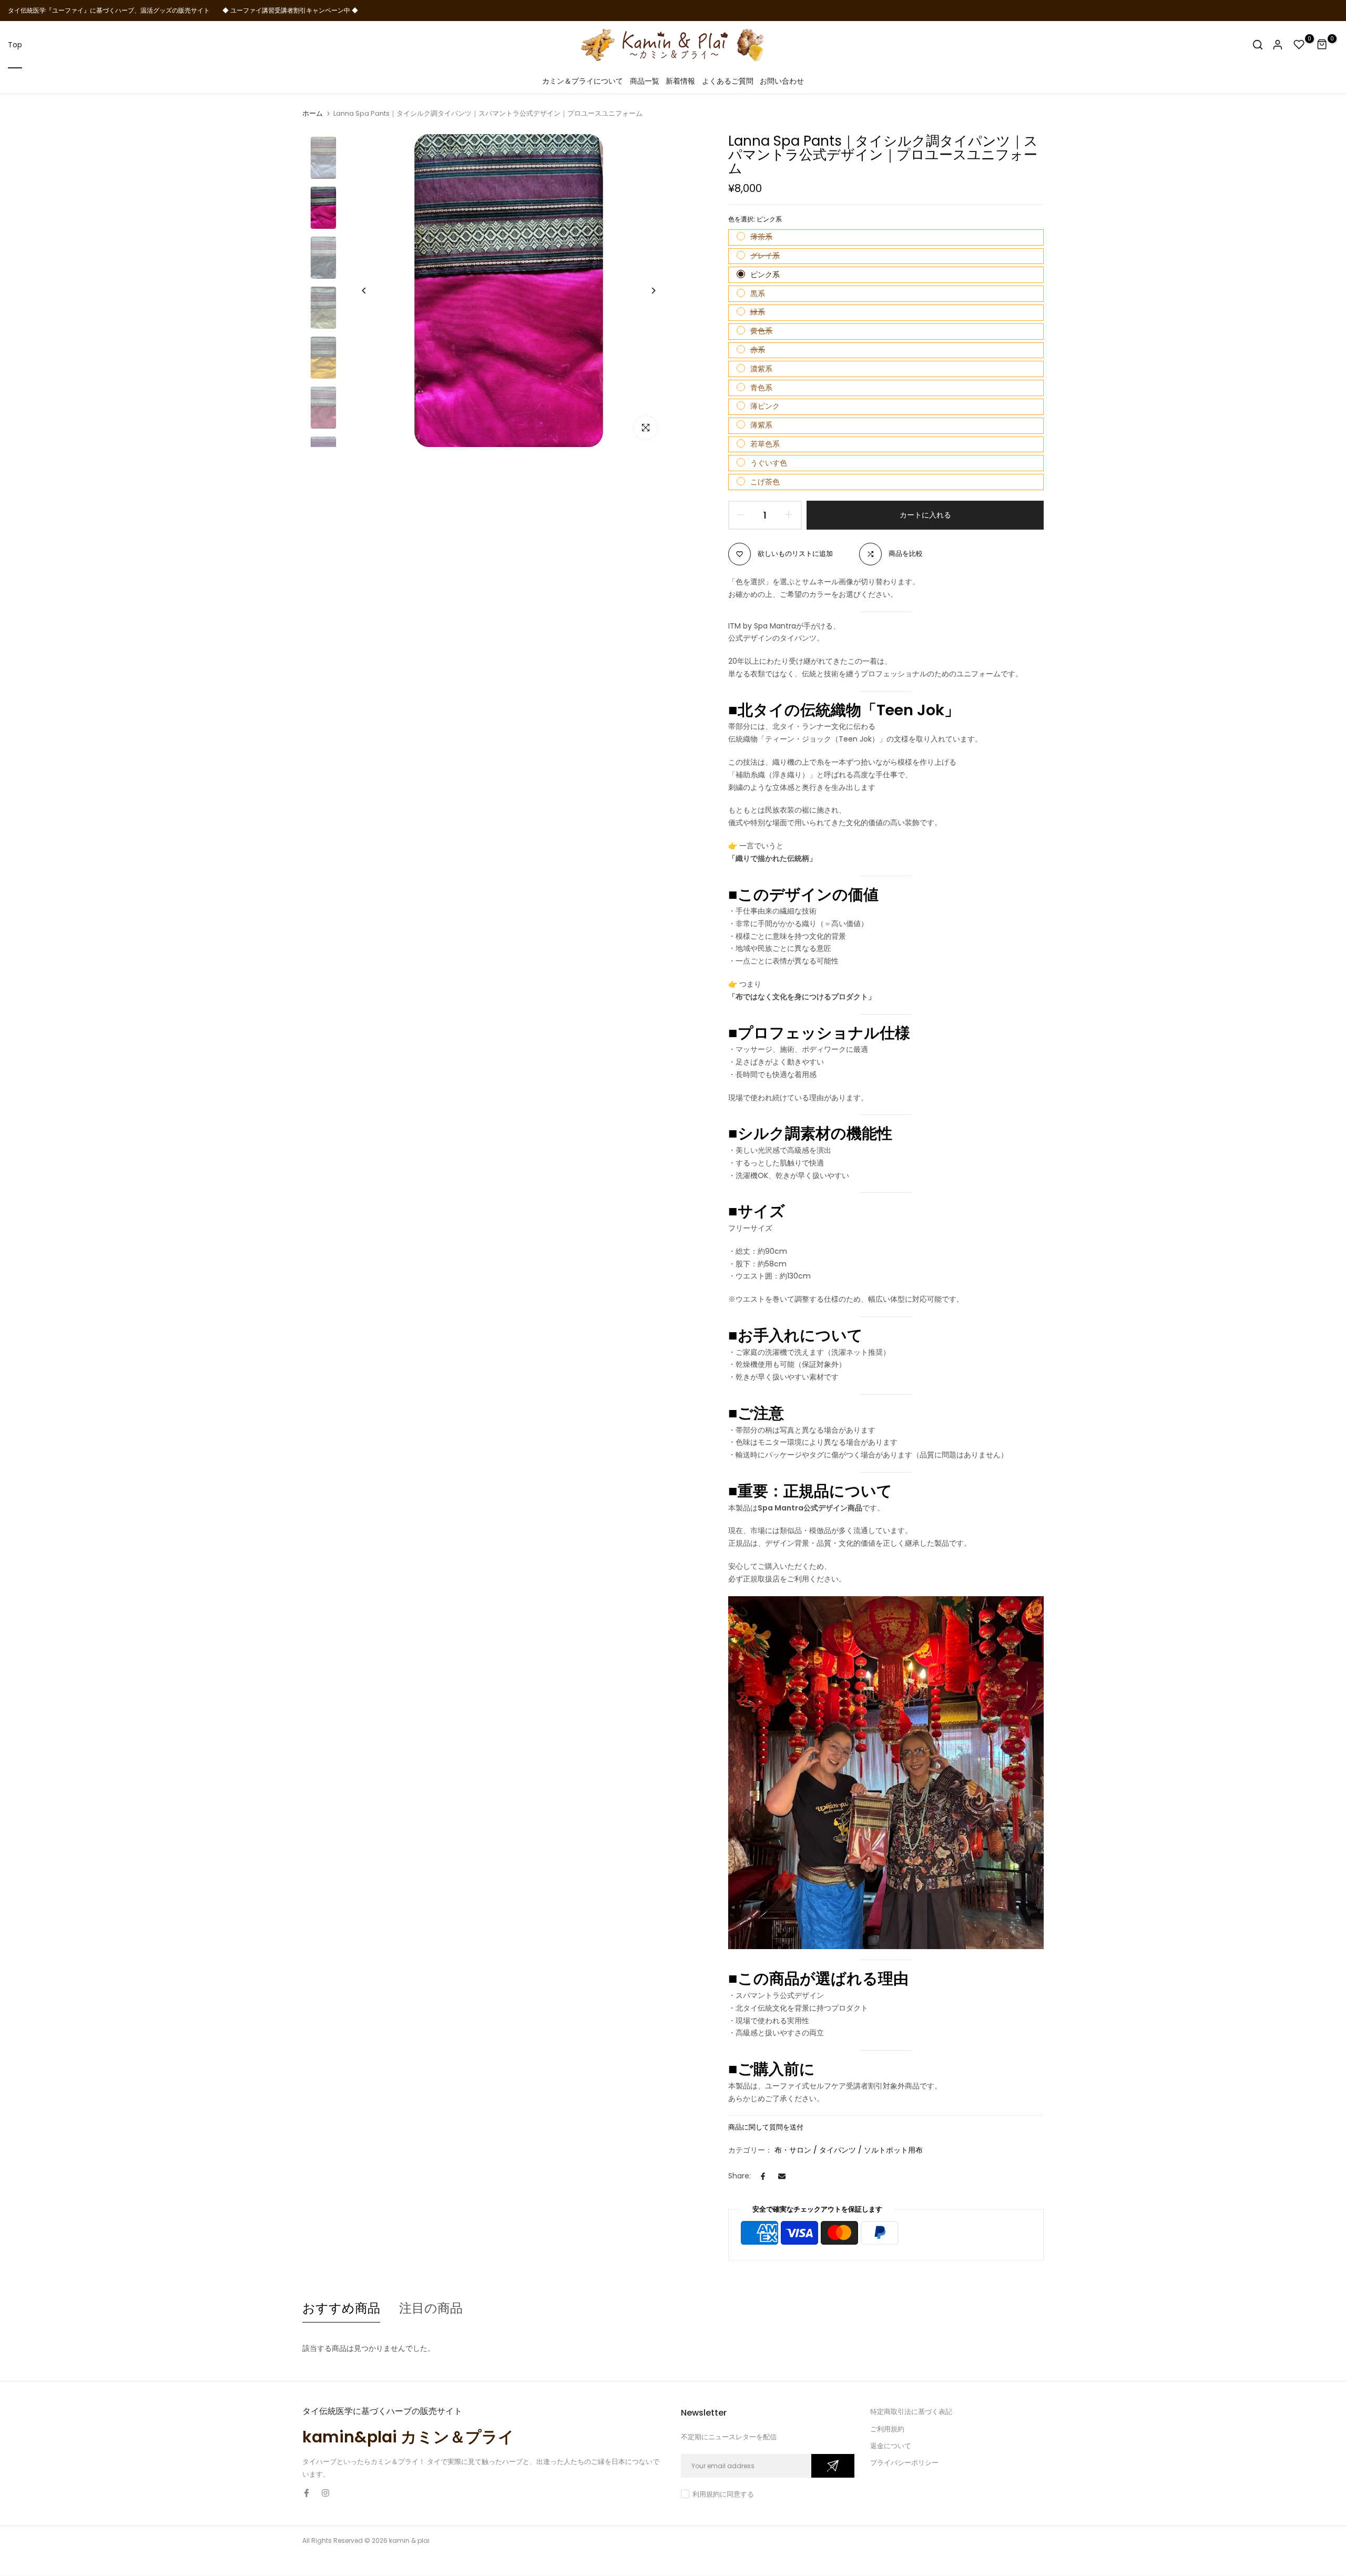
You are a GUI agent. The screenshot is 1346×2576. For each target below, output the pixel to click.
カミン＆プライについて (583, 81)
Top (15, 45)
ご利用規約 (887, 2429)
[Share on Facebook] (763, 2176)
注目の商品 (431, 2308)
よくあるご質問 (728, 81)
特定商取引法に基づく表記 (911, 2412)
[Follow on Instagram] (325, 2493)
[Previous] (372, 291)
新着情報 (680, 81)
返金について (891, 2446)
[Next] (645, 291)
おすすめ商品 (341, 2308)
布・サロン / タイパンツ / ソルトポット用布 (849, 2150)
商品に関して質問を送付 (766, 2127)
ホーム (313, 114)
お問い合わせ (782, 81)
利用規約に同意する (723, 2494)
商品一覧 (645, 81)
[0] (1299, 45)
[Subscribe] (833, 2466)
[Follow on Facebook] (307, 2493)
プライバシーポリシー (904, 2463)
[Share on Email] (782, 2176)
